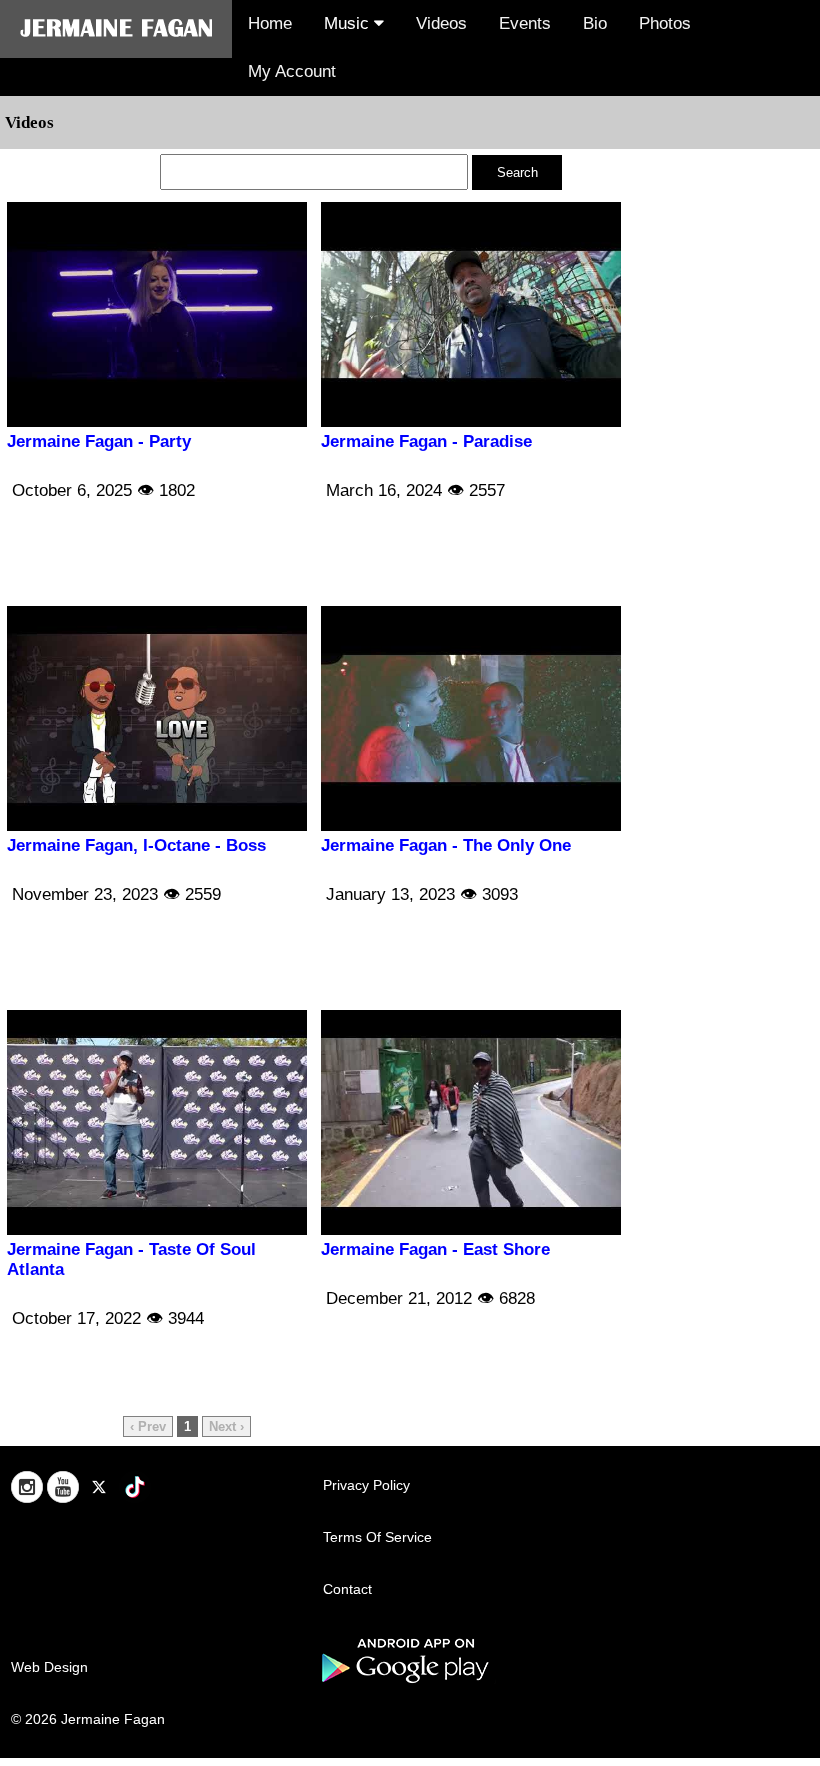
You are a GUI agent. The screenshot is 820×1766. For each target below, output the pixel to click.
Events (525, 23)
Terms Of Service (377, 1537)
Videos (441, 23)
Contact (347, 1589)
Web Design (49, 1667)
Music (349, 23)
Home (270, 23)
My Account (292, 71)
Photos (665, 23)
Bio (595, 23)
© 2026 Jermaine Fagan (88, 1719)
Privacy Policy (366, 1485)
